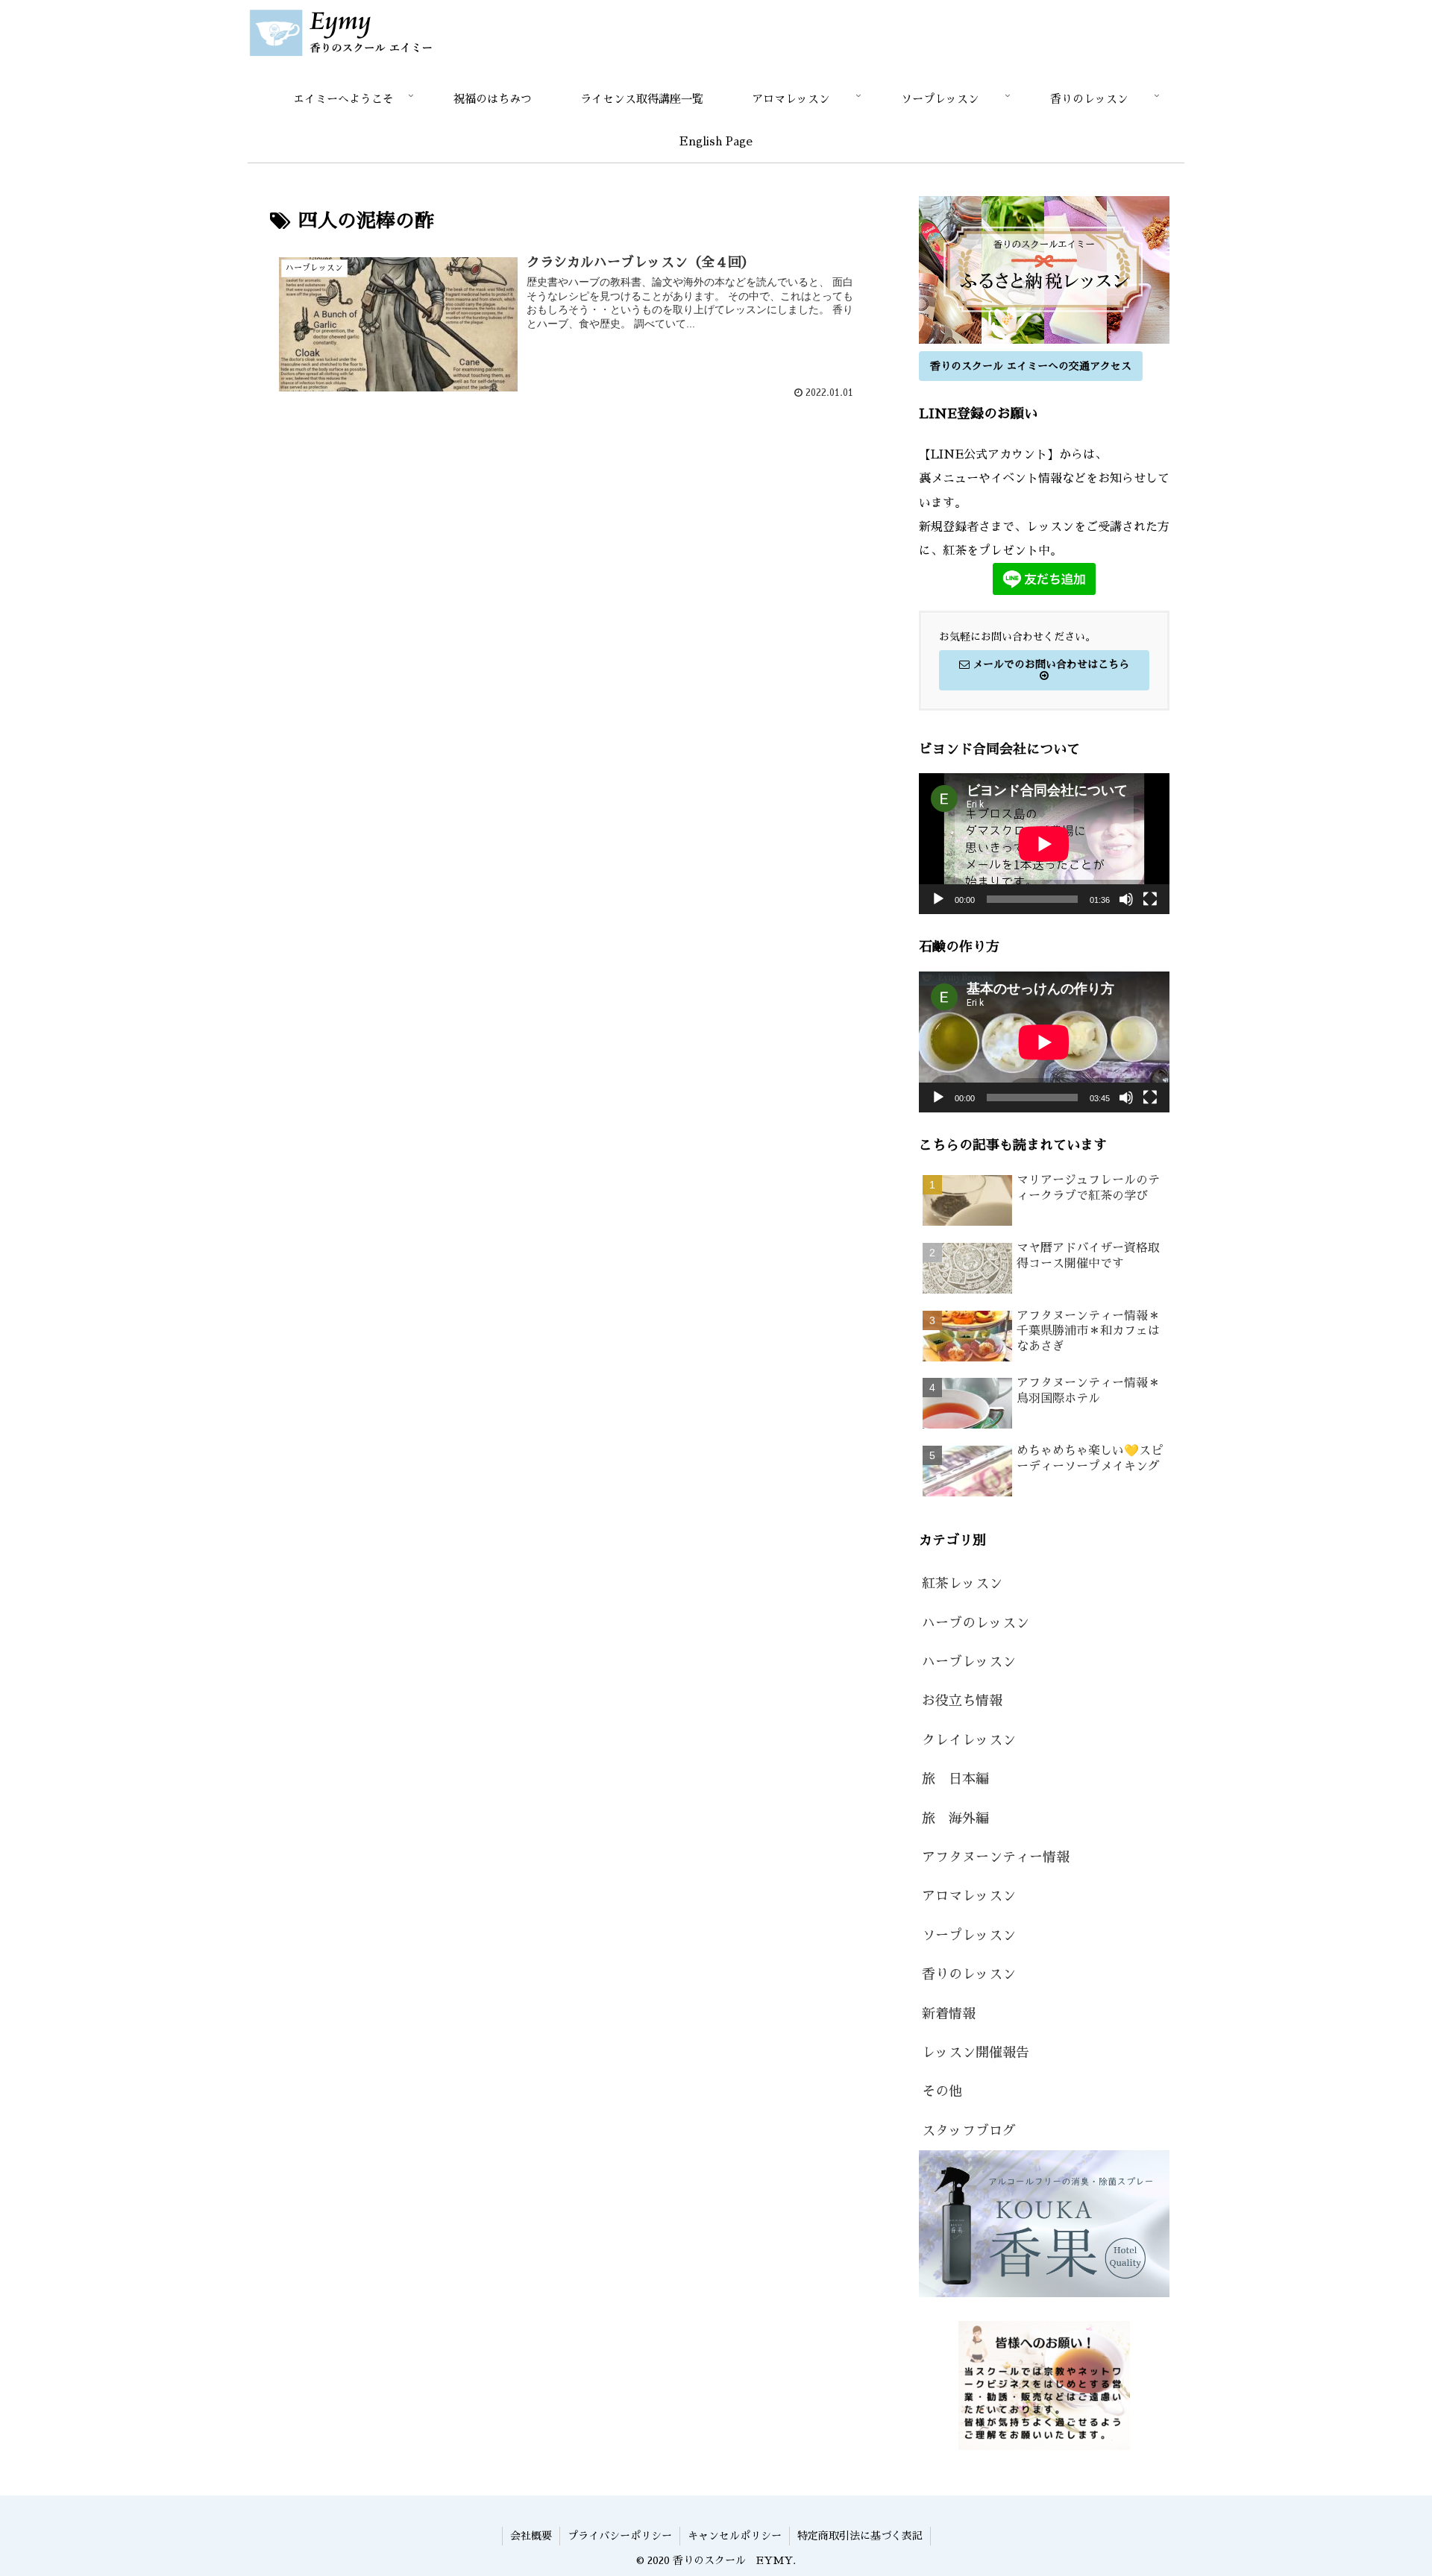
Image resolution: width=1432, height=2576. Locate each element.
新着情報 (949, 2014)
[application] (1044, 844)
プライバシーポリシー (620, 2536)
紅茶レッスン (962, 1584)
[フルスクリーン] (1150, 899)
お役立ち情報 (962, 1701)
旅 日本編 (955, 1779)
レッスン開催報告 (976, 2053)
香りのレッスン (969, 1974)
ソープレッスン (969, 1936)
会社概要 (531, 2536)
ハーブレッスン (969, 1662)
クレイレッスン (969, 1740)
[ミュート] (1126, 899)
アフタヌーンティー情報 (996, 1857)
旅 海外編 (955, 1818)
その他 (942, 2091)
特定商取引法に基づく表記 (860, 2536)
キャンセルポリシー (735, 2536)
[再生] (938, 899)
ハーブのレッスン (976, 1623)
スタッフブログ (969, 2131)
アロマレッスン (969, 1896)
